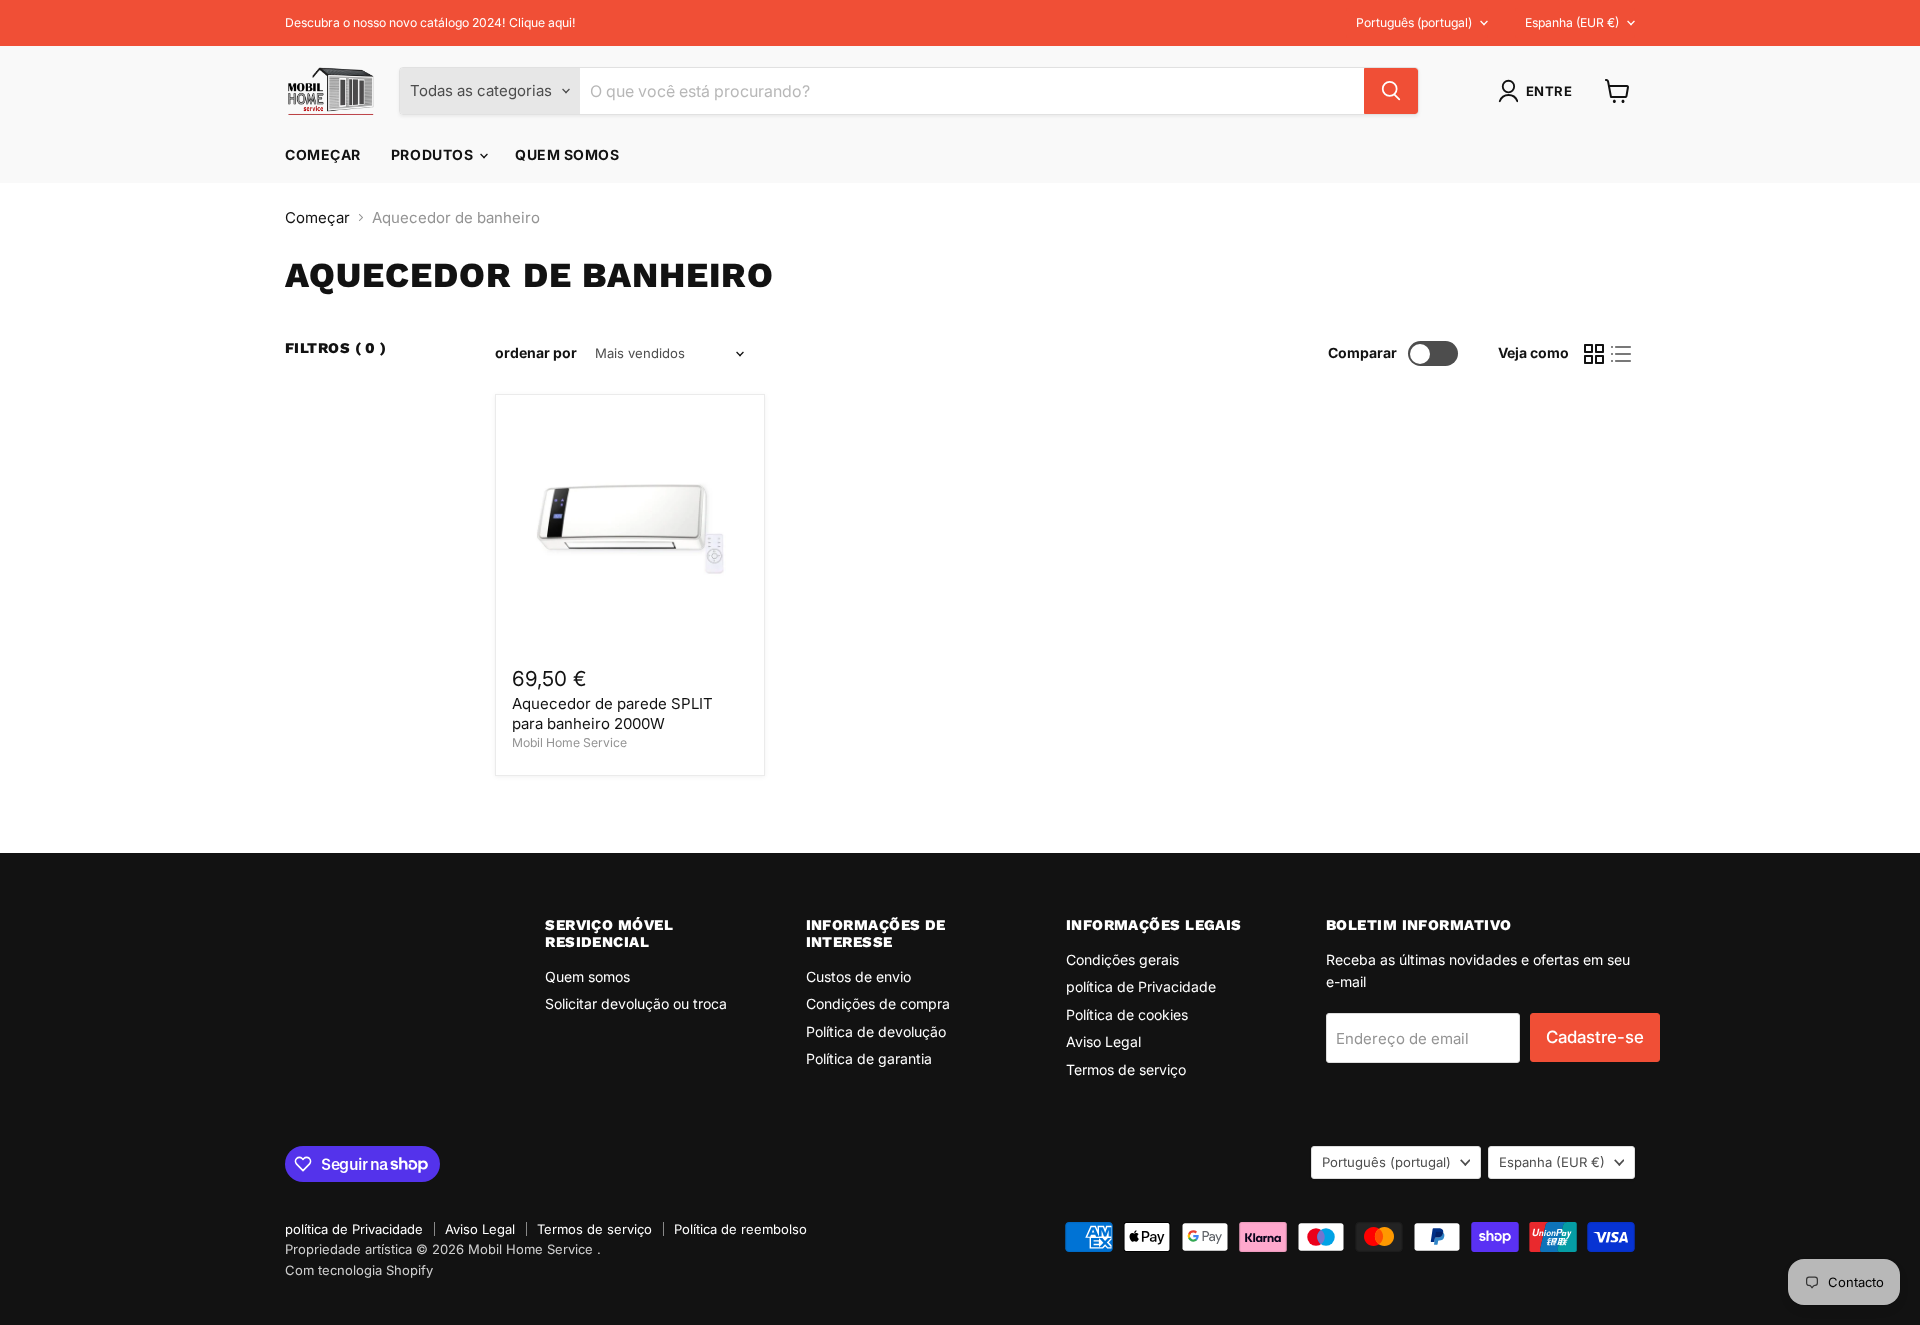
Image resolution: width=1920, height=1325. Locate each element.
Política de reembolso (740, 1229)
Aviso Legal (1103, 1041)
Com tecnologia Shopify (359, 1270)
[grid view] (1594, 354)
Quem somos (567, 154)
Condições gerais (1122, 959)
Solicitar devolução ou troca (636, 1003)
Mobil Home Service (569, 742)
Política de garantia (869, 1058)
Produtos (434, 154)
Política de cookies (1127, 1014)
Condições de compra (878, 1003)
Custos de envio (858, 976)
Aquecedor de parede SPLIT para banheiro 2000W (612, 713)
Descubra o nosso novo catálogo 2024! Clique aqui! (430, 23)
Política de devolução (876, 1031)
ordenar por (536, 353)
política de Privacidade (1141, 986)
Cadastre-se (1595, 1037)
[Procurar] (1391, 91)
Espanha (1572, 22)
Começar (323, 154)
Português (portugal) (1414, 22)
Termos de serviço (1126, 1069)
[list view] (1622, 354)
